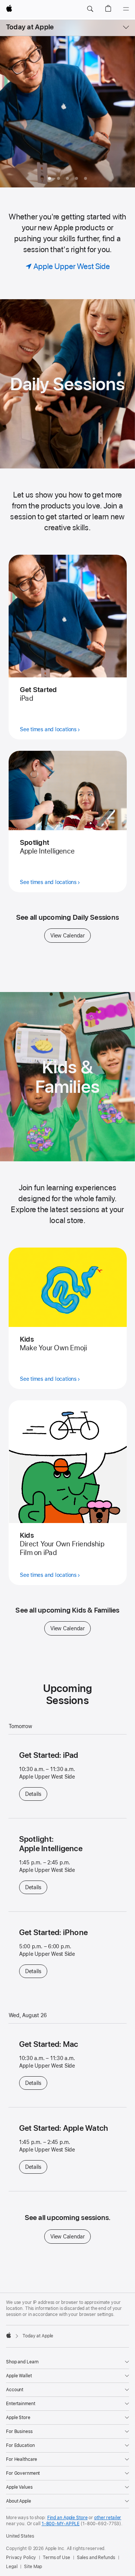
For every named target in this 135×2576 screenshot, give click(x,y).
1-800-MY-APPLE (61, 2524)
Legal (12, 2567)
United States (20, 2536)
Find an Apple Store (67, 2518)
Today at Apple (30, 27)
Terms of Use (56, 2558)
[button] (90, 9)
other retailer (108, 2518)
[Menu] (126, 9)
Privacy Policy (21, 2558)
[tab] (58, 178)
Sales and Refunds (96, 2558)
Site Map (33, 2567)
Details (36, 1794)
